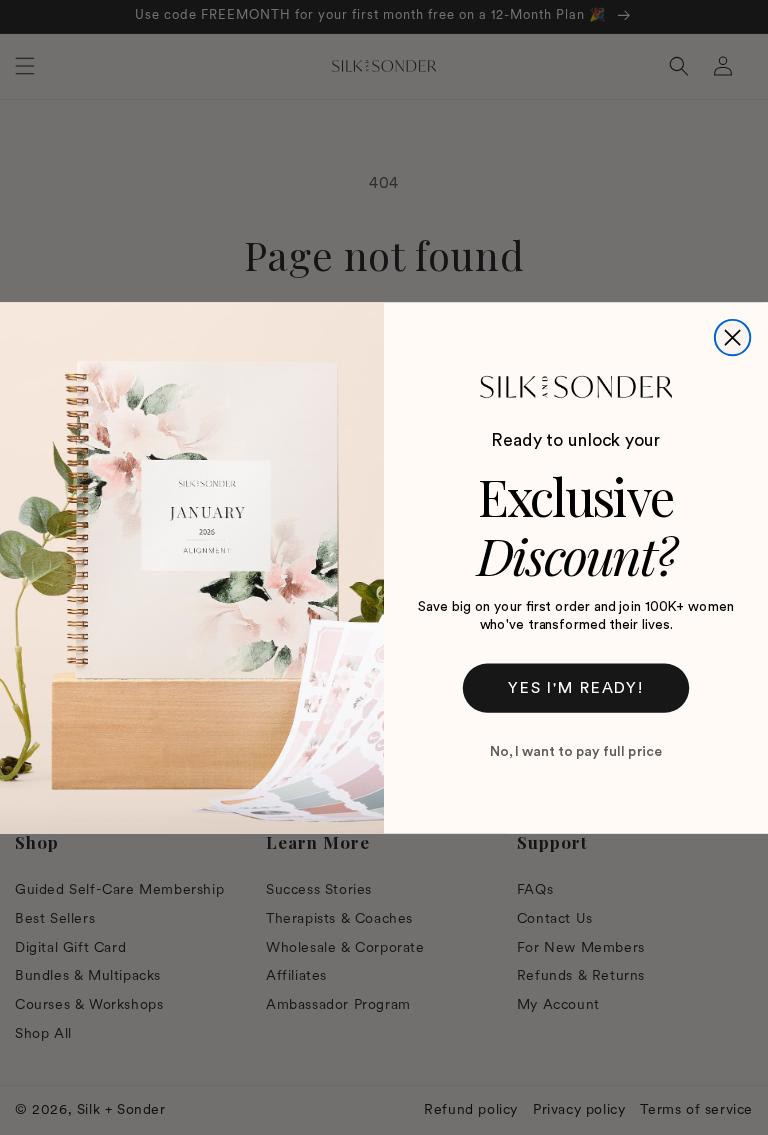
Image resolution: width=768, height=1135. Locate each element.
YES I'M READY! (576, 688)
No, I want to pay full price (576, 752)
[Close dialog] (732, 336)
